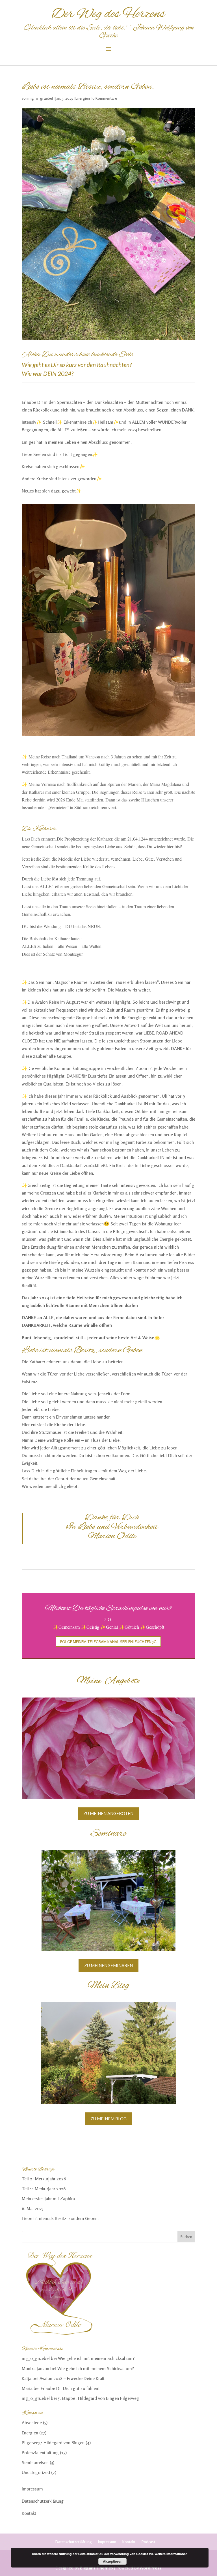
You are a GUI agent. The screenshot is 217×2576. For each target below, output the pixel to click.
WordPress (150, 2568)
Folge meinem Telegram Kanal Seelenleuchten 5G (108, 1642)
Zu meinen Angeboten (108, 1813)
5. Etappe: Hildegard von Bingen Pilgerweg (98, 2398)
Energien (83, 98)
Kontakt (29, 2513)
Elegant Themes (96, 2568)
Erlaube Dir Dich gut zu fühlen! (70, 2388)
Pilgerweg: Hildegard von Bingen (53, 2443)
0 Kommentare (105, 98)
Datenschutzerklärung (43, 2501)
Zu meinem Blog (108, 2119)
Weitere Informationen (171, 2554)
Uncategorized (36, 2472)
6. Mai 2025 (33, 2208)
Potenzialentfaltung (40, 2453)
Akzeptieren (113, 2561)
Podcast (148, 2542)
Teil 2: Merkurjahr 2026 (44, 2179)
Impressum (32, 2489)
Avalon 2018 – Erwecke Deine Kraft (72, 2378)
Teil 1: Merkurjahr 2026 (44, 2189)
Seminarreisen (35, 2462)
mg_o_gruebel (41, 98)
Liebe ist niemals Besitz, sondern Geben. (60, 2218)
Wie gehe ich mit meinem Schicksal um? (96, 2358)
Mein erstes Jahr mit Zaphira (48, 2198)
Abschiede (32, 2423)
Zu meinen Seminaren (108, 1965)
